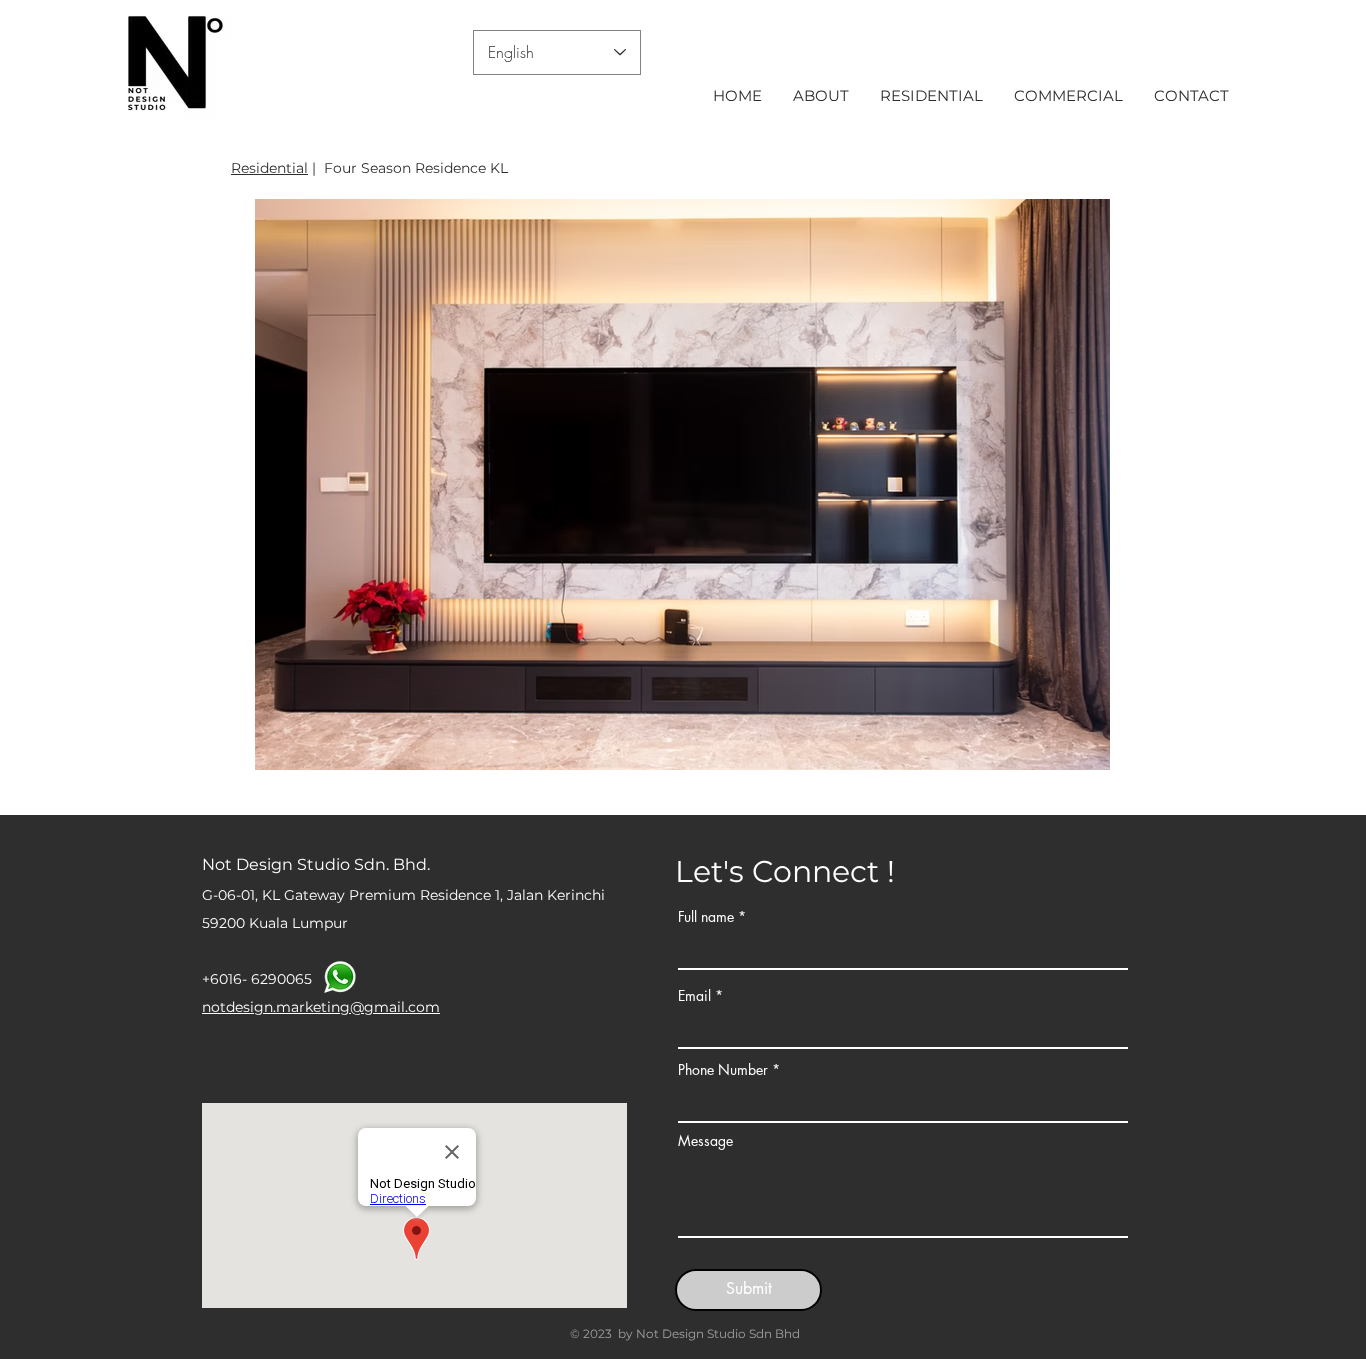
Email (694, 996)
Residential (269, 168)
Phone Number (723, 1070)
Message (705, 1141)
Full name (706, 917)
